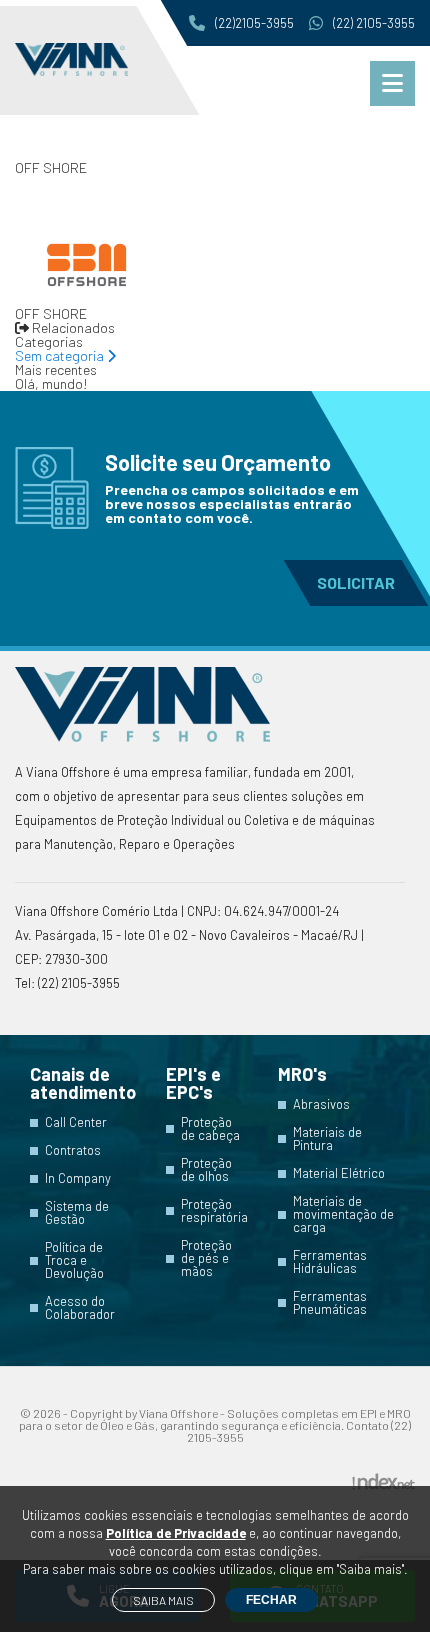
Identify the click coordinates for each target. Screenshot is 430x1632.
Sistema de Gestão (77, 1213)
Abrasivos (321, 1104)
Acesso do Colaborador (80, 1308)
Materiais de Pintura (327, 1139)
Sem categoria (61, 355)
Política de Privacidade (176, 1533)
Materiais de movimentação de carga (343, 1214)
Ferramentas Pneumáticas (330, 1303)
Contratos (73, 1150)
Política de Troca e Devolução (74, 1260)
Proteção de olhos (206, 1170)
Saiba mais (163, 1600)
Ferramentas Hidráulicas (330, 1262)
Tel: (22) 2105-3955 (67, 983)
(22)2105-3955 (254, 23)
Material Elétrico (339, 1173)
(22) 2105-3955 (374, 23)
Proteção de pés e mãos (206, 1258)
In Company (78, 1178)
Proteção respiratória (214, 1211)
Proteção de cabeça (210, 1129)
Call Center (76, 1122)
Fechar (271, 1600)
